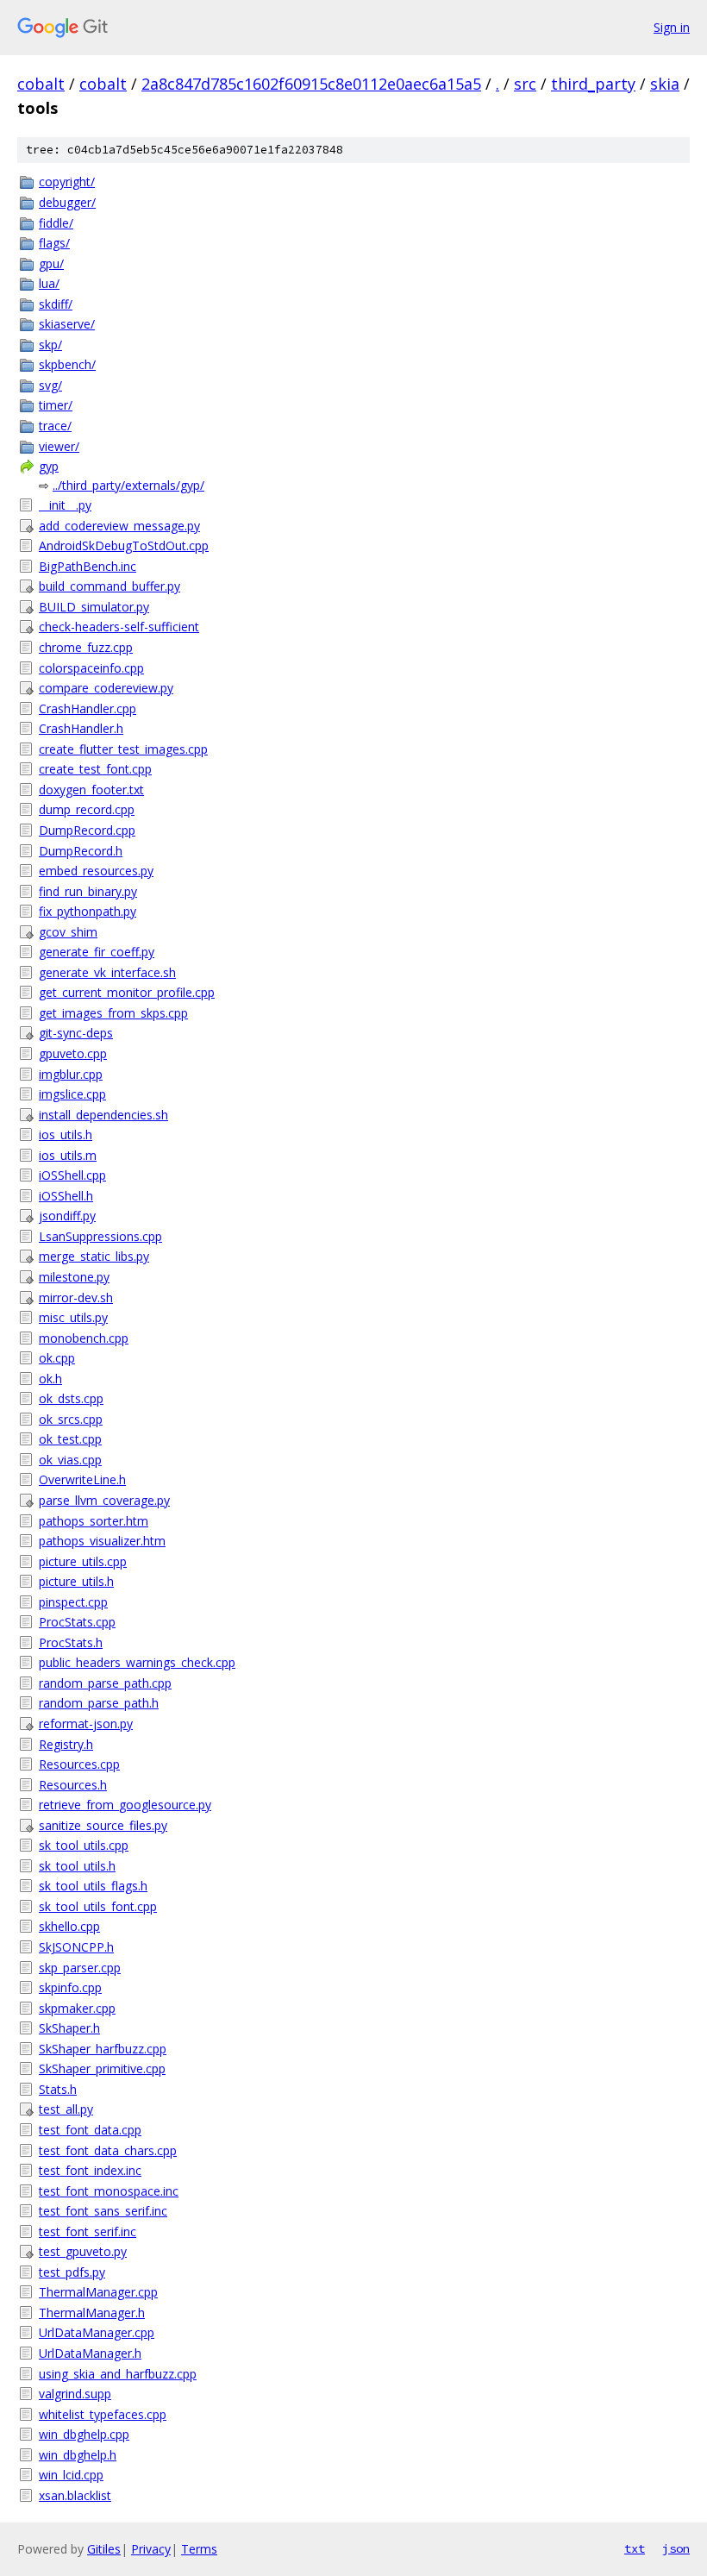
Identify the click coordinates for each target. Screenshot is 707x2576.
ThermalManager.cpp (98, 2292)
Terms (199, 2549)
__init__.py (65, 505)
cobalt (41, 84)
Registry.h (66, 1744)
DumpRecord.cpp (87, 830)
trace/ (55, 426)
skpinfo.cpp (70, 1987)
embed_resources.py (96, 871)
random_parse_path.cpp (105, 1683)
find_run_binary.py (88, 891)
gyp (49, 466)
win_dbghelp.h (78, 2455)
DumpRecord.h (81, 851)
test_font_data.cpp (90, 2130)
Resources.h (73, 1785)
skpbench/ (67, 364)
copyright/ (67, 182)
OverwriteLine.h (82, 1479)
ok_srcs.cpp (71, 1419)
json (676, 2548)
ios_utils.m (68, 1155)
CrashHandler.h (81, 728)
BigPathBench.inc (88, 566)
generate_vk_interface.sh (107, 972)
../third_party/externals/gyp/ (128, 485)
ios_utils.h (66, 1134)
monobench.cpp (84, 1338)
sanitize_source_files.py (103, 1825)
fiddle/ (56, 223)
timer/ (56, 405)
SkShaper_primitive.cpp (102, 2068)
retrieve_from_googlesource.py (125, 1805)
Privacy (151, 2549)
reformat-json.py (86, 1724)
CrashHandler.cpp (88, 708)
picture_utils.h (76, 1581)
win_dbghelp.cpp (84, 2434)
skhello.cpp (69, 1926)
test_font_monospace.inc (109, 2191)
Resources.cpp (79, 1764)
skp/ (50, 345)
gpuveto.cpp (73, 1053)
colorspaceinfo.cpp (91, 668)
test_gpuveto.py (83, 2251)
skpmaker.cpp (77, 2008)
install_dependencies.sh (103, 1115)
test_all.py (66, 2109)
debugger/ (67, 202)
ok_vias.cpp (70, 1460)
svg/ (50, 385)
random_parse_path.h (99, 1703)
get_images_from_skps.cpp (113, 1013)
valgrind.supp (75, 2394)
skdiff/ (56, 304)
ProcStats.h (71, 1642)
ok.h (50, 1379)
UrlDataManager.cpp (97, 2332)
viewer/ (59, 446)
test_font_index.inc (90, 2170)
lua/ (49, 283)
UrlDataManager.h (90, 2353)
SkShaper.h (69, 2028)
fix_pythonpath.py (88, 911)
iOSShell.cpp (72, 1175)
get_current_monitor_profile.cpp (127, 992)
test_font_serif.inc (88, 2231)
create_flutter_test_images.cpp (123, 749)
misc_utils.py (73, 1317)
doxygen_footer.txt (91, 790)
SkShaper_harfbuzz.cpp (103, 2049)
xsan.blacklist (75, 2495)
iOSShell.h (66, 1196)
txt (635, 2548)
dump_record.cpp (87, 809)
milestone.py (74, 1277)
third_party (593, 84)
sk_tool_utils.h (77, 1866)
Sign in (672, 27)
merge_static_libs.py (94, 1256)
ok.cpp (57, 1358)
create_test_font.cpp (95, 769)
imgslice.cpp (72, 1094)
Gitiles (104, 2549)
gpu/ (51, 263)
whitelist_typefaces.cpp (103, 2414)
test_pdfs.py (72, 2272)
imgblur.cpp (71, 1074)
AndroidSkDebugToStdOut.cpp (124, 545)
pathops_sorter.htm (94, 1521)
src (525, 84)
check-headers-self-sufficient (119, 627)
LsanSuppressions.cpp (100, 1236)
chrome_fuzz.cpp (86, 647)
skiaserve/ (67, 324)
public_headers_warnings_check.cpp (137, 1662)
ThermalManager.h (92, 2313)
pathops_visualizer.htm (102, 1541)
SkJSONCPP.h (76, 1947)
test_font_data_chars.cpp (108, 2150)
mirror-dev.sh (76, 1297)
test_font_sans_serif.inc (103, 2211)
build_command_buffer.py (109, 586)
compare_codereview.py (106, 688)
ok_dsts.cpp (71, 1398)
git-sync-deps (76, 1033)
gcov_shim (68, 932)
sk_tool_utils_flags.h (93, 1886)
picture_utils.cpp (83, 1561)
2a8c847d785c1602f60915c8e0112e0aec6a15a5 (311, 84)
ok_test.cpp (70, 1439)
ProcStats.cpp (77, 1622)
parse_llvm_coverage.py (104, 1500)
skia (665, 84)
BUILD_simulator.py (94, 607)
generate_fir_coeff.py (97, 952)
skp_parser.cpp (80, 1968)
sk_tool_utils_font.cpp (98, 1906)
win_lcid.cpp (71, 2475)
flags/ (54, 243)
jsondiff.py (67, 1216)
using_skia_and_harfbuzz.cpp (118, 2374)
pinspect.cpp (73, 1602)
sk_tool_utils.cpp (84, 1845)
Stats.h (58, 2089)
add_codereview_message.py (119, 526)
